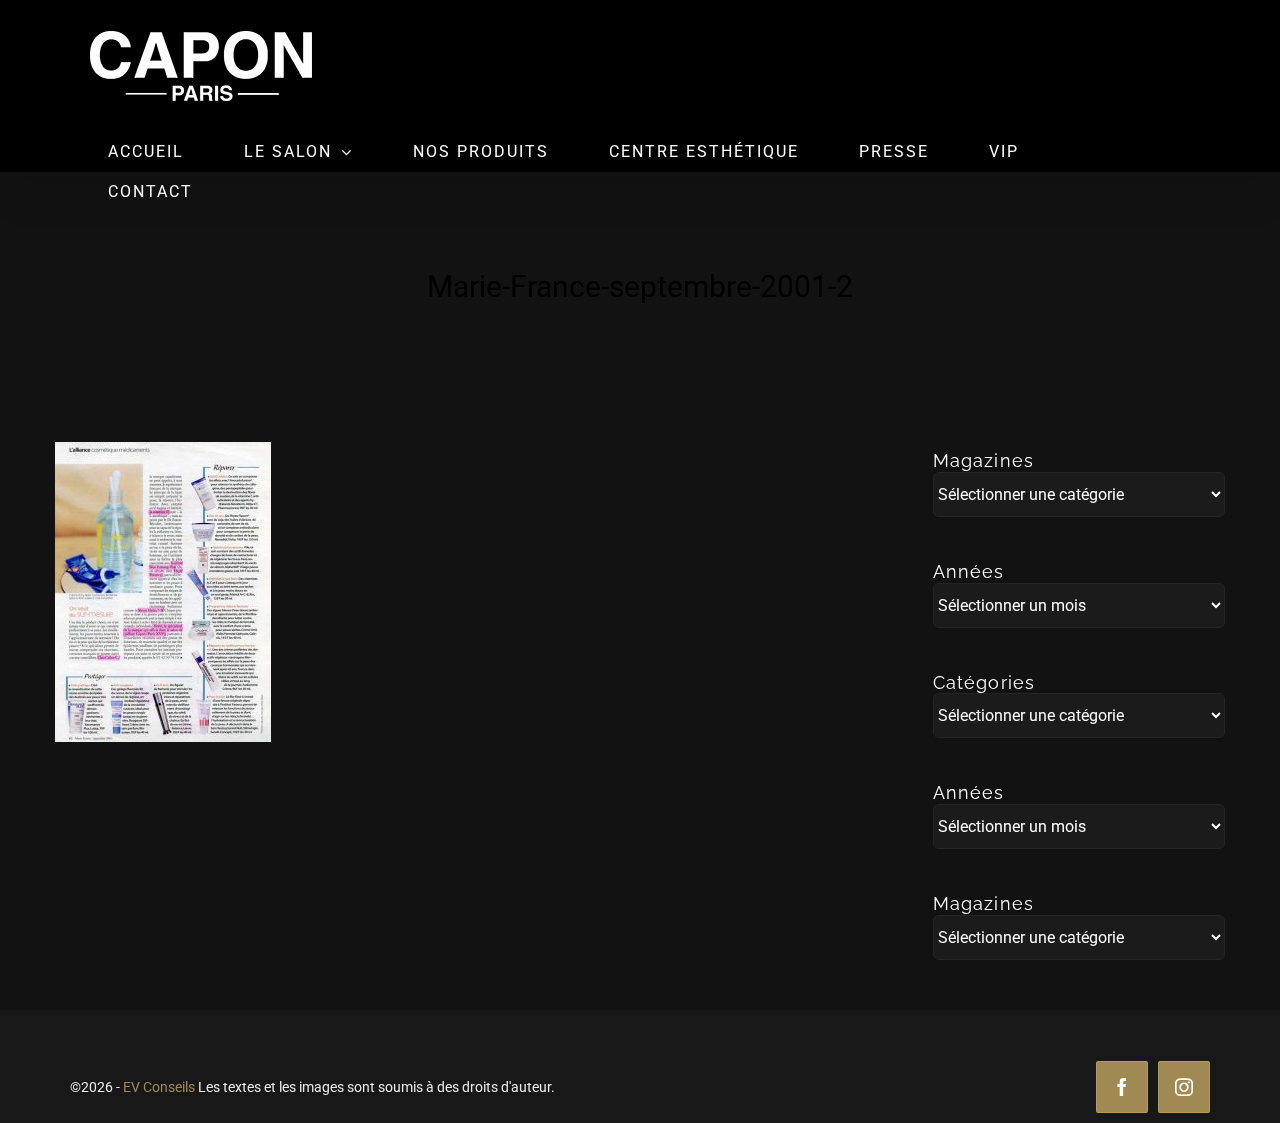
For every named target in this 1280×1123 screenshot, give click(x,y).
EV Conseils (159, 1087)
